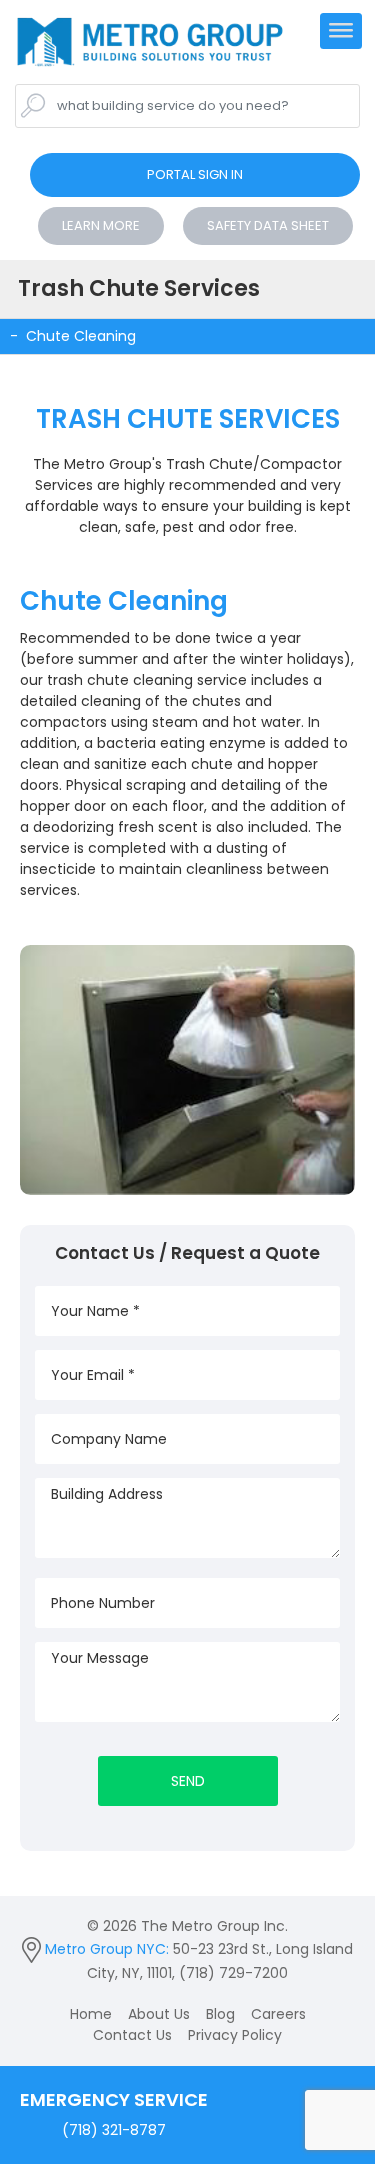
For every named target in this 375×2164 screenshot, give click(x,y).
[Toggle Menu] (341, 38)
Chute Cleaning (81, 336)
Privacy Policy (235, 2035)
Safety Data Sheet (268, 225)
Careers (278, 2014)
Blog (220, 2014)
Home (91, 2014)
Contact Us (132, 2035)
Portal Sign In (195, 174)
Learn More (101, 225)
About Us (159, 2014)
